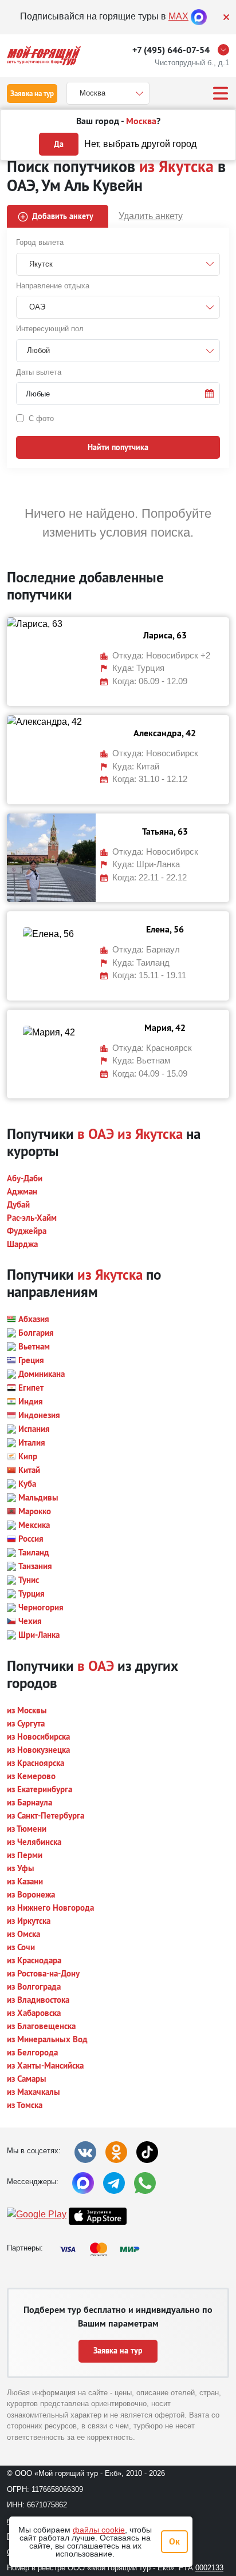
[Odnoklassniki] (116, 2152)
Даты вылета (39, 372)
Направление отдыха (53, 286)
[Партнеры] (103, 2249)
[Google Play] (37, 2216)
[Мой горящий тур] (44, 56)
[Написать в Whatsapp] (145, 2183)
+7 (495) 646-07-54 (171, 50)
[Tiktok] (147, 2152)
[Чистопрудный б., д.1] (226, 50)
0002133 (209, 2568)
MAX (178, 16)
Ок (174, 2541)
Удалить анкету (151, 216)
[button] (118, 394)
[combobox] (118, 351)
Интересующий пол (50, 329)
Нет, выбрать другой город (140, 144)
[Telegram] (114, 2183)
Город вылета (40, 242)
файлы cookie (99, 2530)
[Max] (199, 16)
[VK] (85, 2152)
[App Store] (98, 2216)
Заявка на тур (32, 94)
